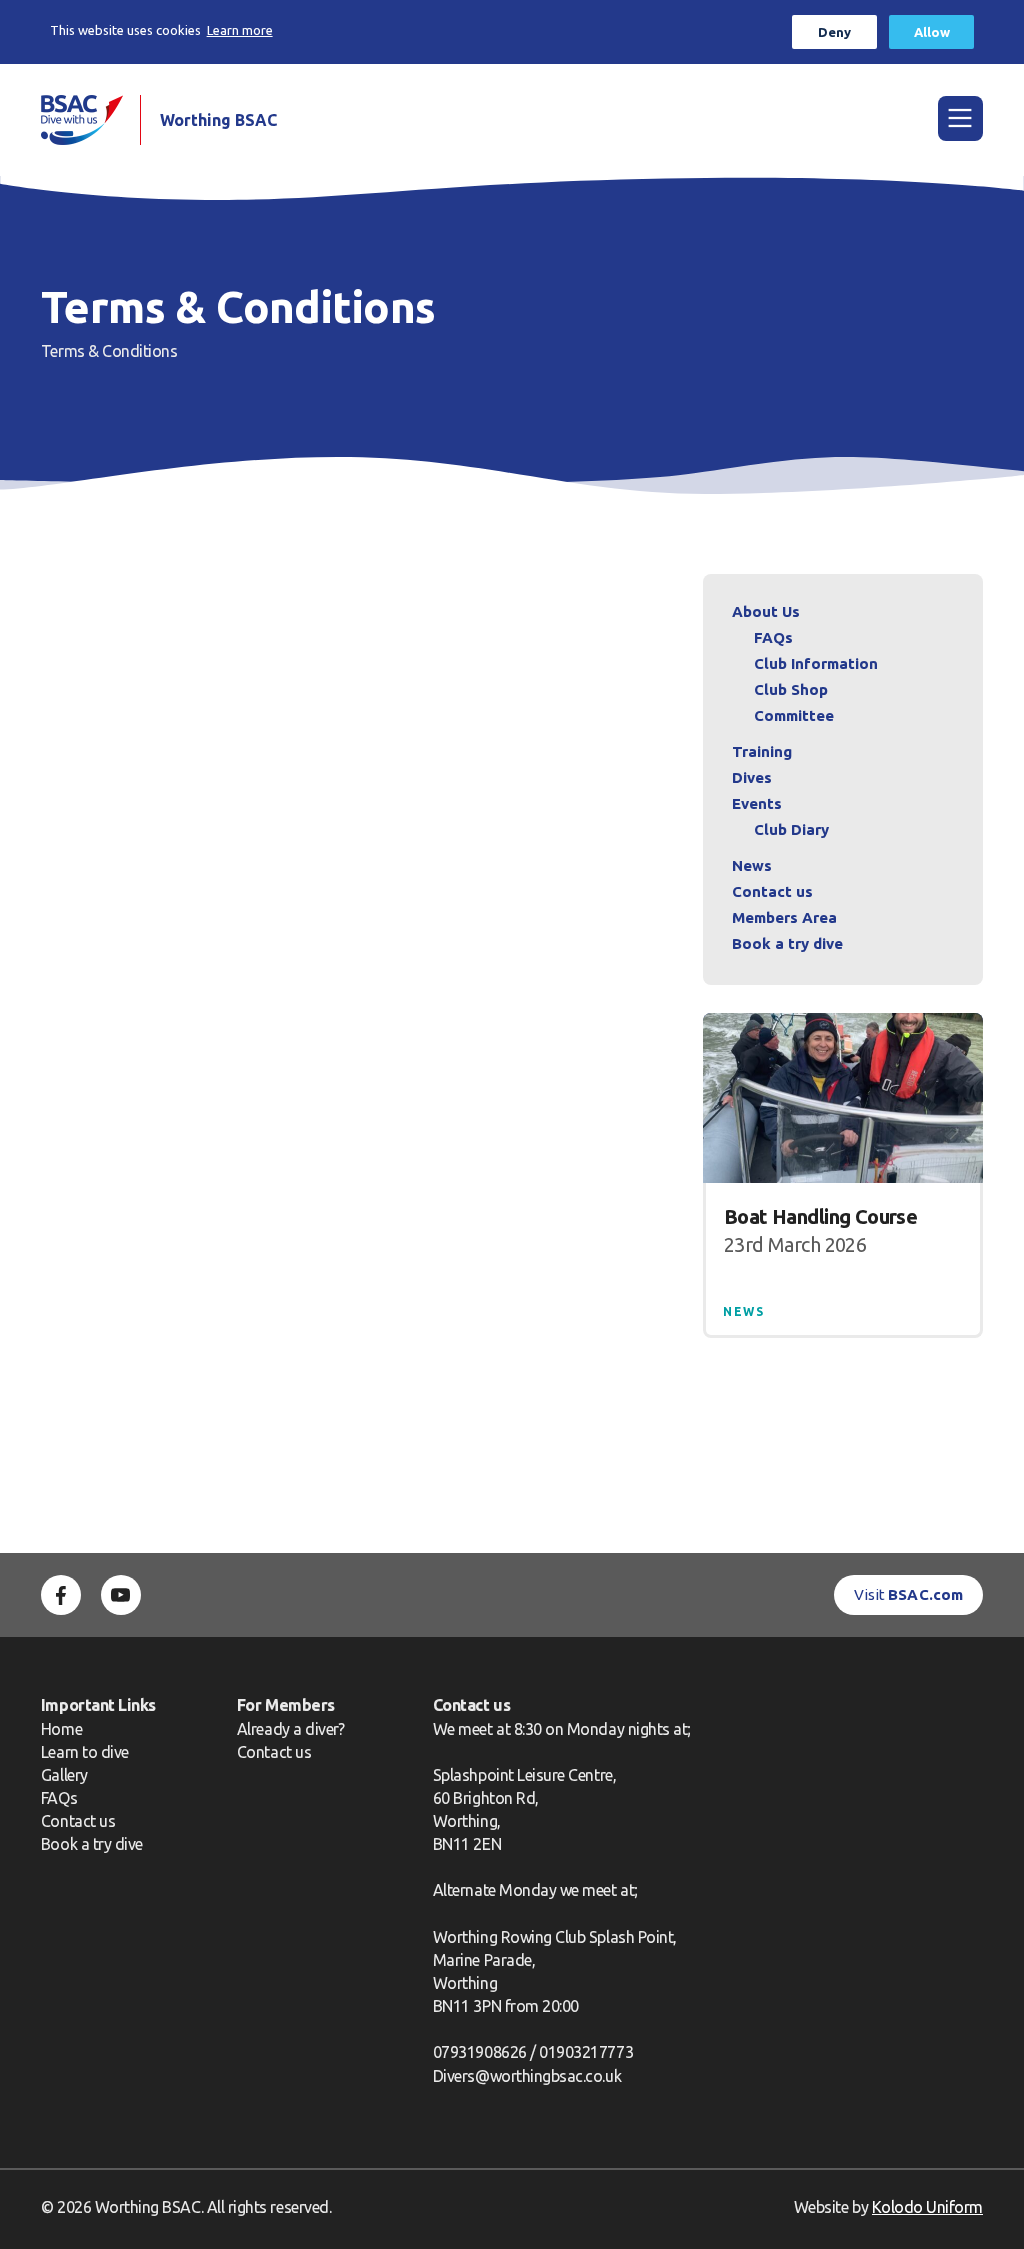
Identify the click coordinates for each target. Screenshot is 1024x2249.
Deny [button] (834, 32)
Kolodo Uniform (927, 2207)
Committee (794, 715)
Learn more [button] (240, 30)
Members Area (784, 917)
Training (762, 751)
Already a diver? (290, 1729)
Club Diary (791, 829)
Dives (752, 777)
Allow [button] (932, 32)
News (752, 865)
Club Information (816, 663)
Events (757, 803)
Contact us (772, 891)
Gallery (64, 1775)
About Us (766, 611)
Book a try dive (92, 1844)
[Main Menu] (960, 118)
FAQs (773, 637)
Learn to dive (85, 1752)
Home (61, 1729)
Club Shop (791, 689)
